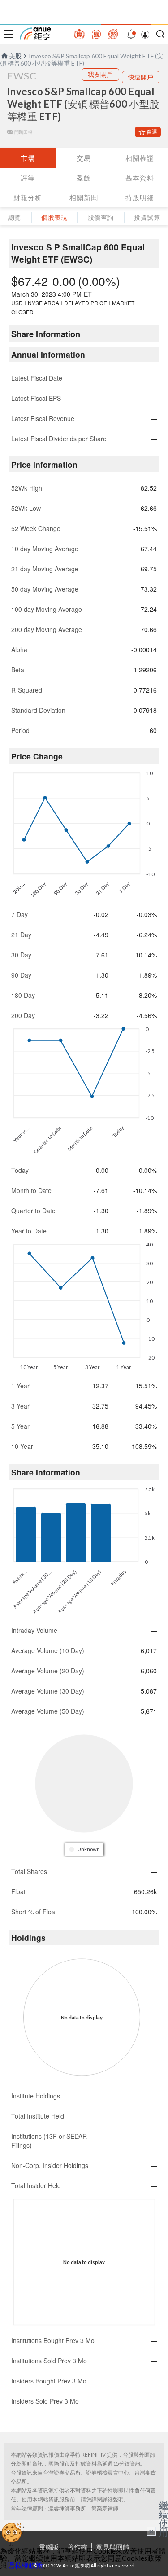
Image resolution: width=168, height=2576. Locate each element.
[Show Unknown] (85, 1849)
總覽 (15, 217)
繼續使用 (164, 2519)
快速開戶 (141, 77)
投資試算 (147, 217)
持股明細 (140, 197)
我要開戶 (100, 74)
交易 (84, 158)
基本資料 (140, 178)
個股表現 (54, 217)
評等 (28, 178)
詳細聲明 (113, 2499)
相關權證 (140, 158)
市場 (28, 158)
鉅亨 (35, 34)
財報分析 (28, 197)
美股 (15, 56)
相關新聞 (84, 197)
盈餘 (84, 178)
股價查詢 (101, 217)
